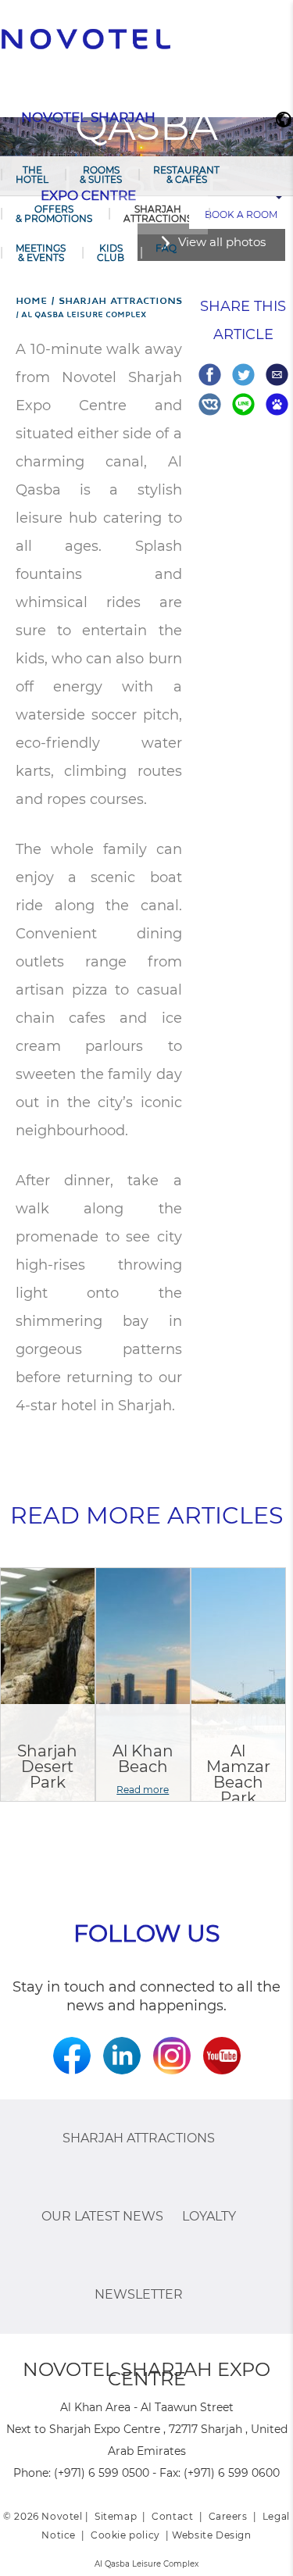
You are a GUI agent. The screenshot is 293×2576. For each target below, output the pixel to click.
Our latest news (102, 2216)
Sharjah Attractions (158, 214)
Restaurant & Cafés (186, 175)
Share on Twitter (243, 375)
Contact (172, 2516)
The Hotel (32, 175)
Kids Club (111, 253)
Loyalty (209, 2216)
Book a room (241, 214)
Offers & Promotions (54, 214)
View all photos (222, 242)
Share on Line (243, 404)
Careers (228, 2516)
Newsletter (139, 2294)
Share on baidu (277, 404)
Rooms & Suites (101, 175)
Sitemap (116, 2516)
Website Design (211, 2535)
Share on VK (210, 404)
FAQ (166, 248)
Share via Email (277, 375)
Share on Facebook (210, 375)
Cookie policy (125, 2535)
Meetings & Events (41, 253)
